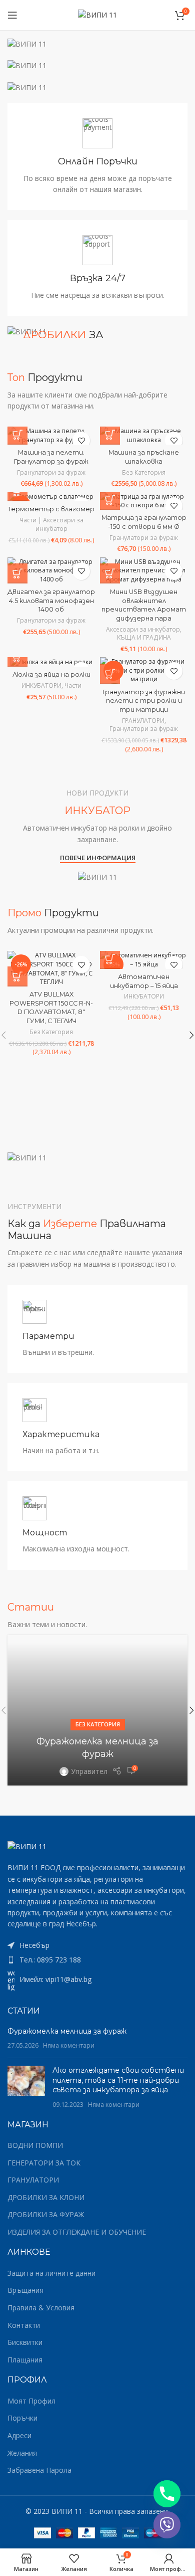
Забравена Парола (39, 2470)
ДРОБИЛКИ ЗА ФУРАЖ (46, 2214)
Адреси (19, 2435)
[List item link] (97, 1960)
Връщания (25, 2290)
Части (73, 686)
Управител (89, 1771)
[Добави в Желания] (81, 440)
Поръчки (22, 2418)
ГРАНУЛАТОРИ (143, 721)
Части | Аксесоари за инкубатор (51, 525)
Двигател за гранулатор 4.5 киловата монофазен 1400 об (51, 601)
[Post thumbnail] (26, 2087)
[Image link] (27, 1846)
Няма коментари (69, 2045)
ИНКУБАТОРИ (41, 686)
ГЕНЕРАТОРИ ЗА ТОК (44, 2163)
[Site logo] (97, 14)
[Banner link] (97, 44)
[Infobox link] (97, 157)
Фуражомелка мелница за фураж (67, 2031)
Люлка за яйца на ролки (51, 674)
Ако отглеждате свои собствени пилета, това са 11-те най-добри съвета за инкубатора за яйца (118, 2080)
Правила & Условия (41, 2308)
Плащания (25, 2360)
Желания (22, 2453)
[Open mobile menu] (12, 15)
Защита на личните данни (51, 2273)
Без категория (98, 1724)
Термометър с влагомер (51, 509)
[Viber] (167, 2525)
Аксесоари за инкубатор (143, 630)
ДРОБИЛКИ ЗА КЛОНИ (46, 2197)
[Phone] (167, 2494)
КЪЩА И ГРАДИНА (144, 638)
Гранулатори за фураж (51, 473)
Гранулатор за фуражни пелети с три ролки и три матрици (144, 701)
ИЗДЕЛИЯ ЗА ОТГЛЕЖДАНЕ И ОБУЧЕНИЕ (77, 2232)
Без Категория (144, 473)
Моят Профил (31, 2401)
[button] (17, 435)
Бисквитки (25, 2342)
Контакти (24, 2325)
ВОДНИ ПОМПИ (35, 2145)
